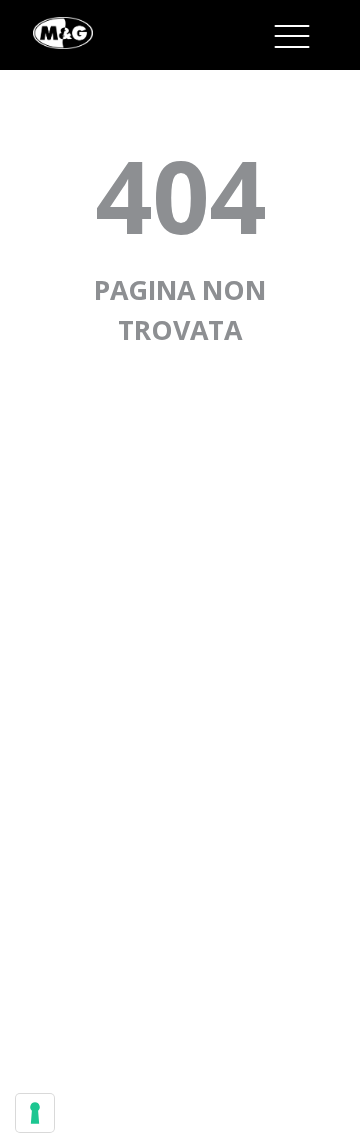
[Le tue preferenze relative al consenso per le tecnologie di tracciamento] (35, 1113)
